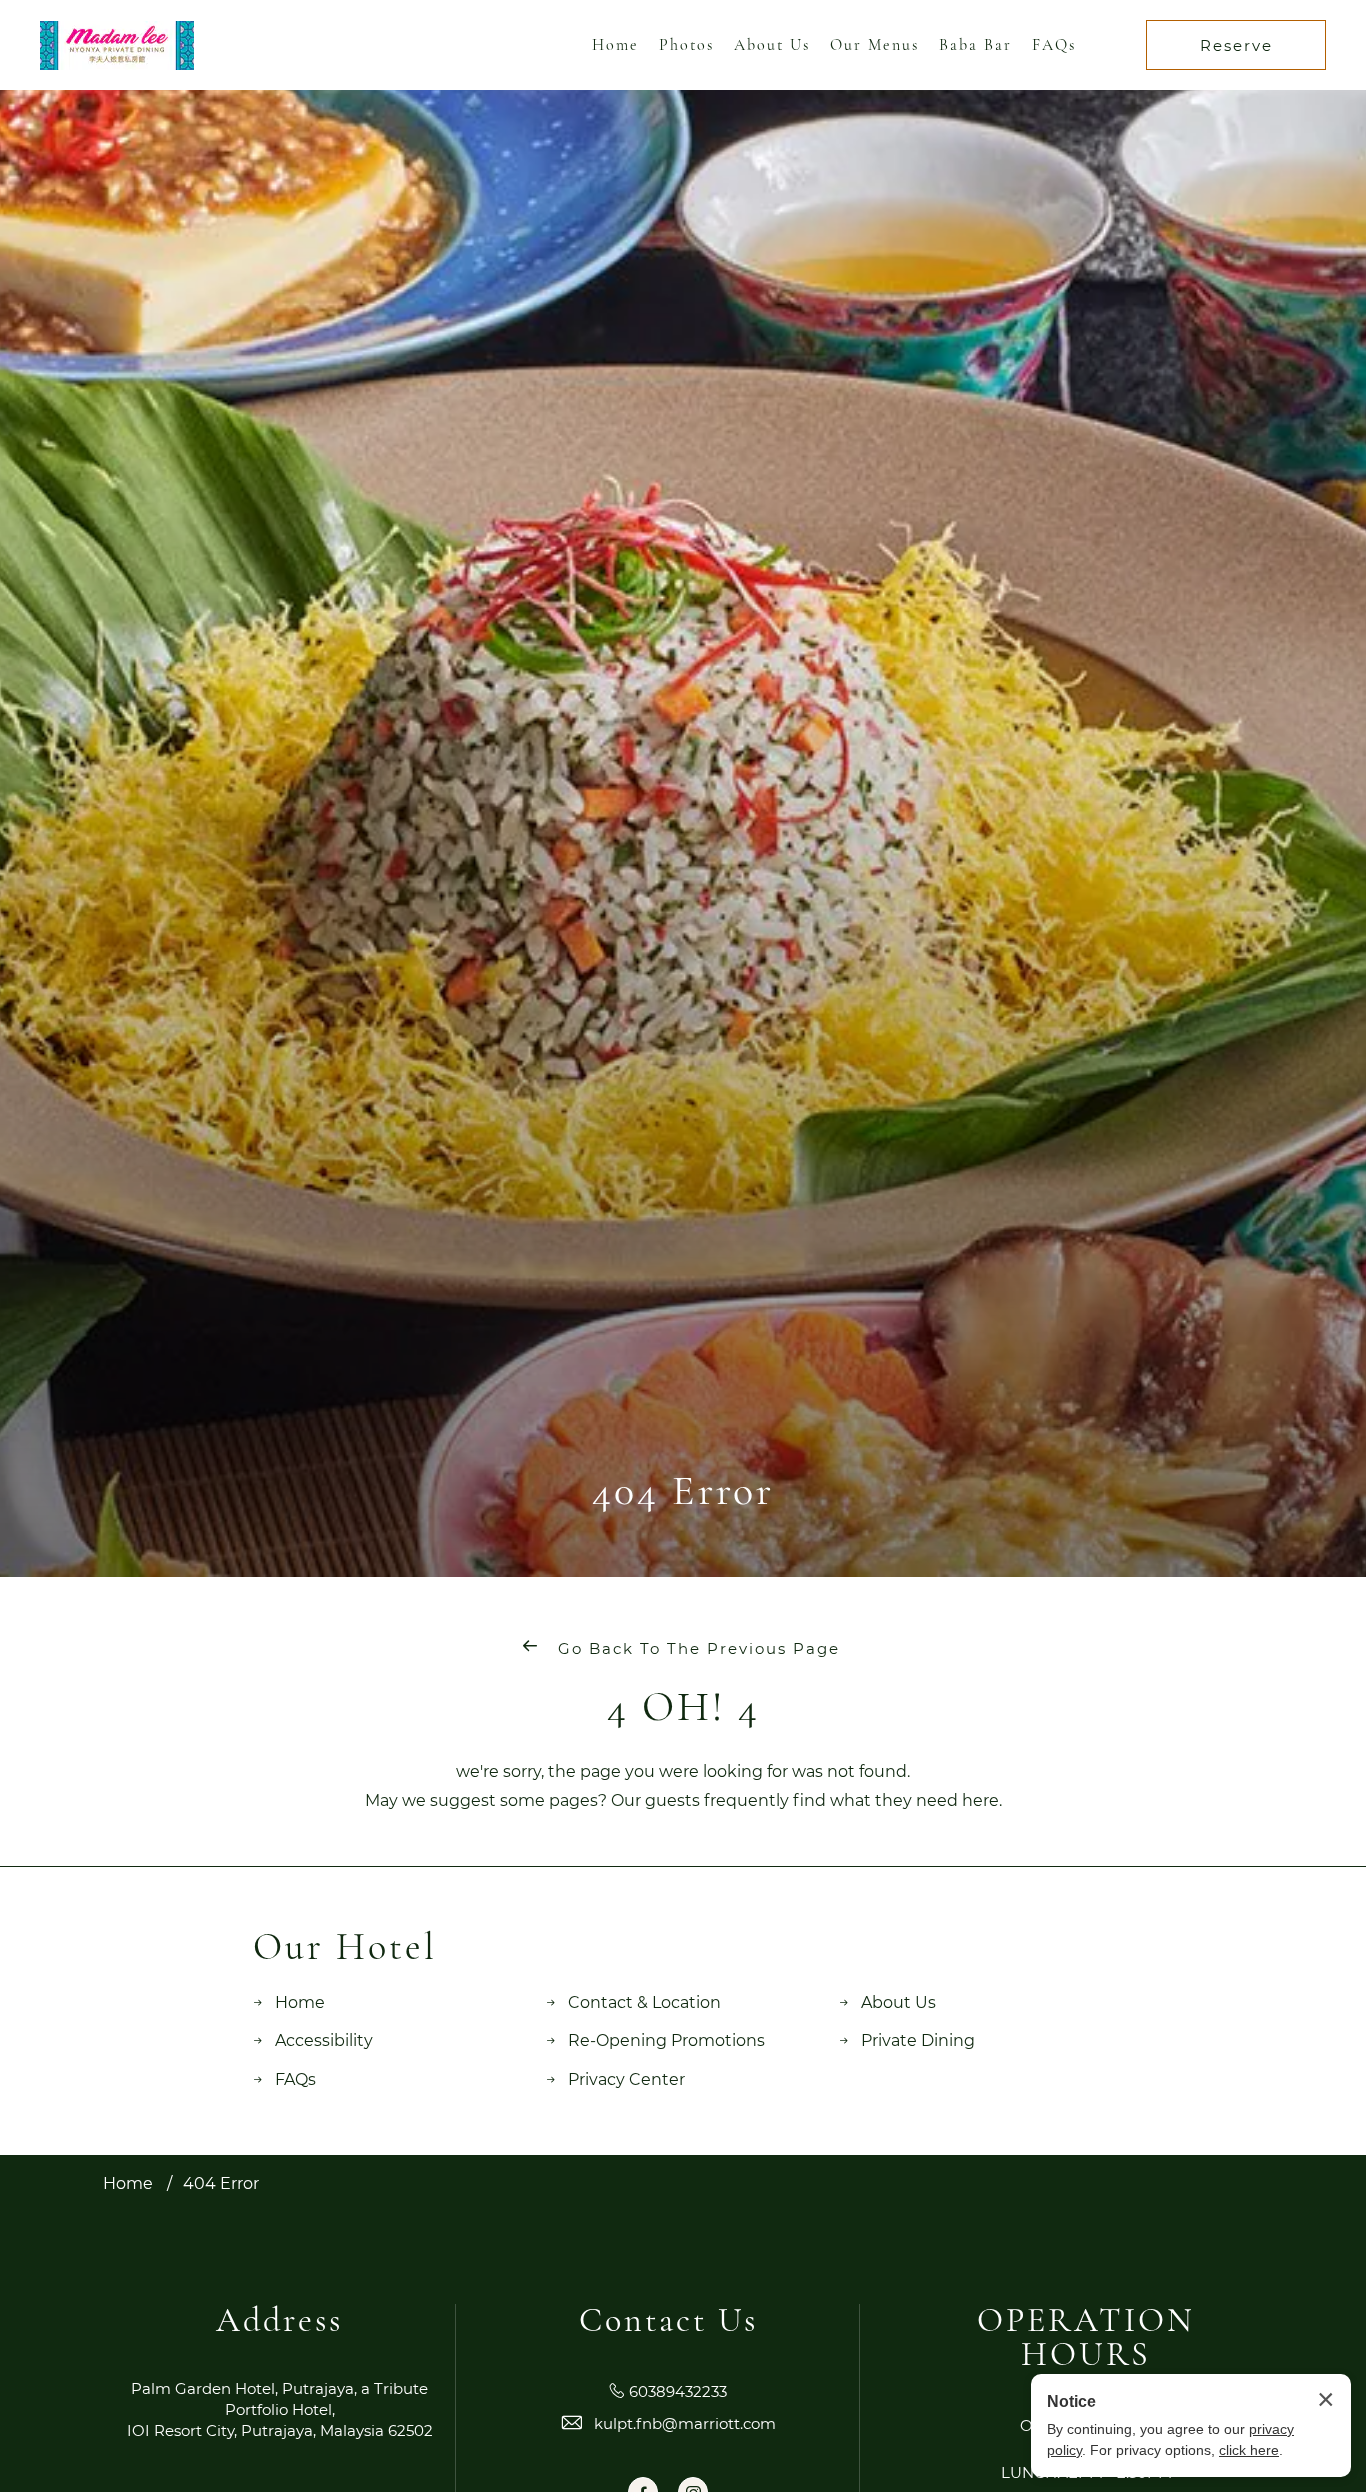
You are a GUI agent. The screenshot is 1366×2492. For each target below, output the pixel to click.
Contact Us (668, 2321)
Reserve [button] (1236, 45)
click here (1249, 2450)
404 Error (683, 1491)
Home (615, 45)
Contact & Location (644, 2002)
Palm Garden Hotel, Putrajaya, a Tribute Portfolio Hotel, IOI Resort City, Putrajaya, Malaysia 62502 (280, 2409)
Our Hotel (345, 1948)
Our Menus (874, 45)
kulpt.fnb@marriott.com (685, 2423)
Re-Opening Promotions (666, 2040)
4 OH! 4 (683, 1707)
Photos (686, 45)
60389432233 (678, 2391)
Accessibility (324, 2040)
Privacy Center (626, 2079)
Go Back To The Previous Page (696, 1648)
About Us (772, 45)
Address (279, 2321)
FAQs (1054, 45)
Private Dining (918, 2040)
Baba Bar (975, 45)
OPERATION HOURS (1086, 2338)
